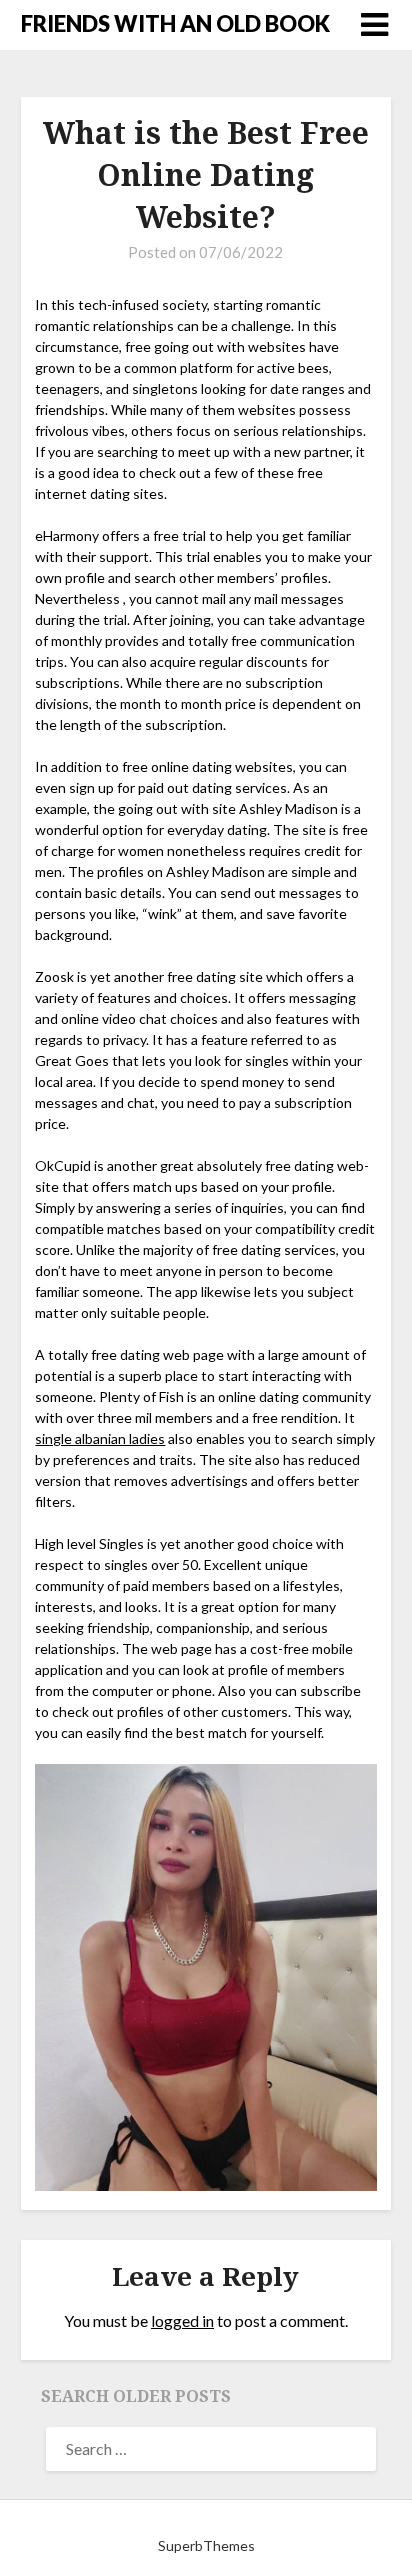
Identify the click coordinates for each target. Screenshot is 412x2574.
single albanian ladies (100, 1438)
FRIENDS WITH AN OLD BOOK (175, 23)
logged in (182, 2320)
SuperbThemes (206, 2545)
